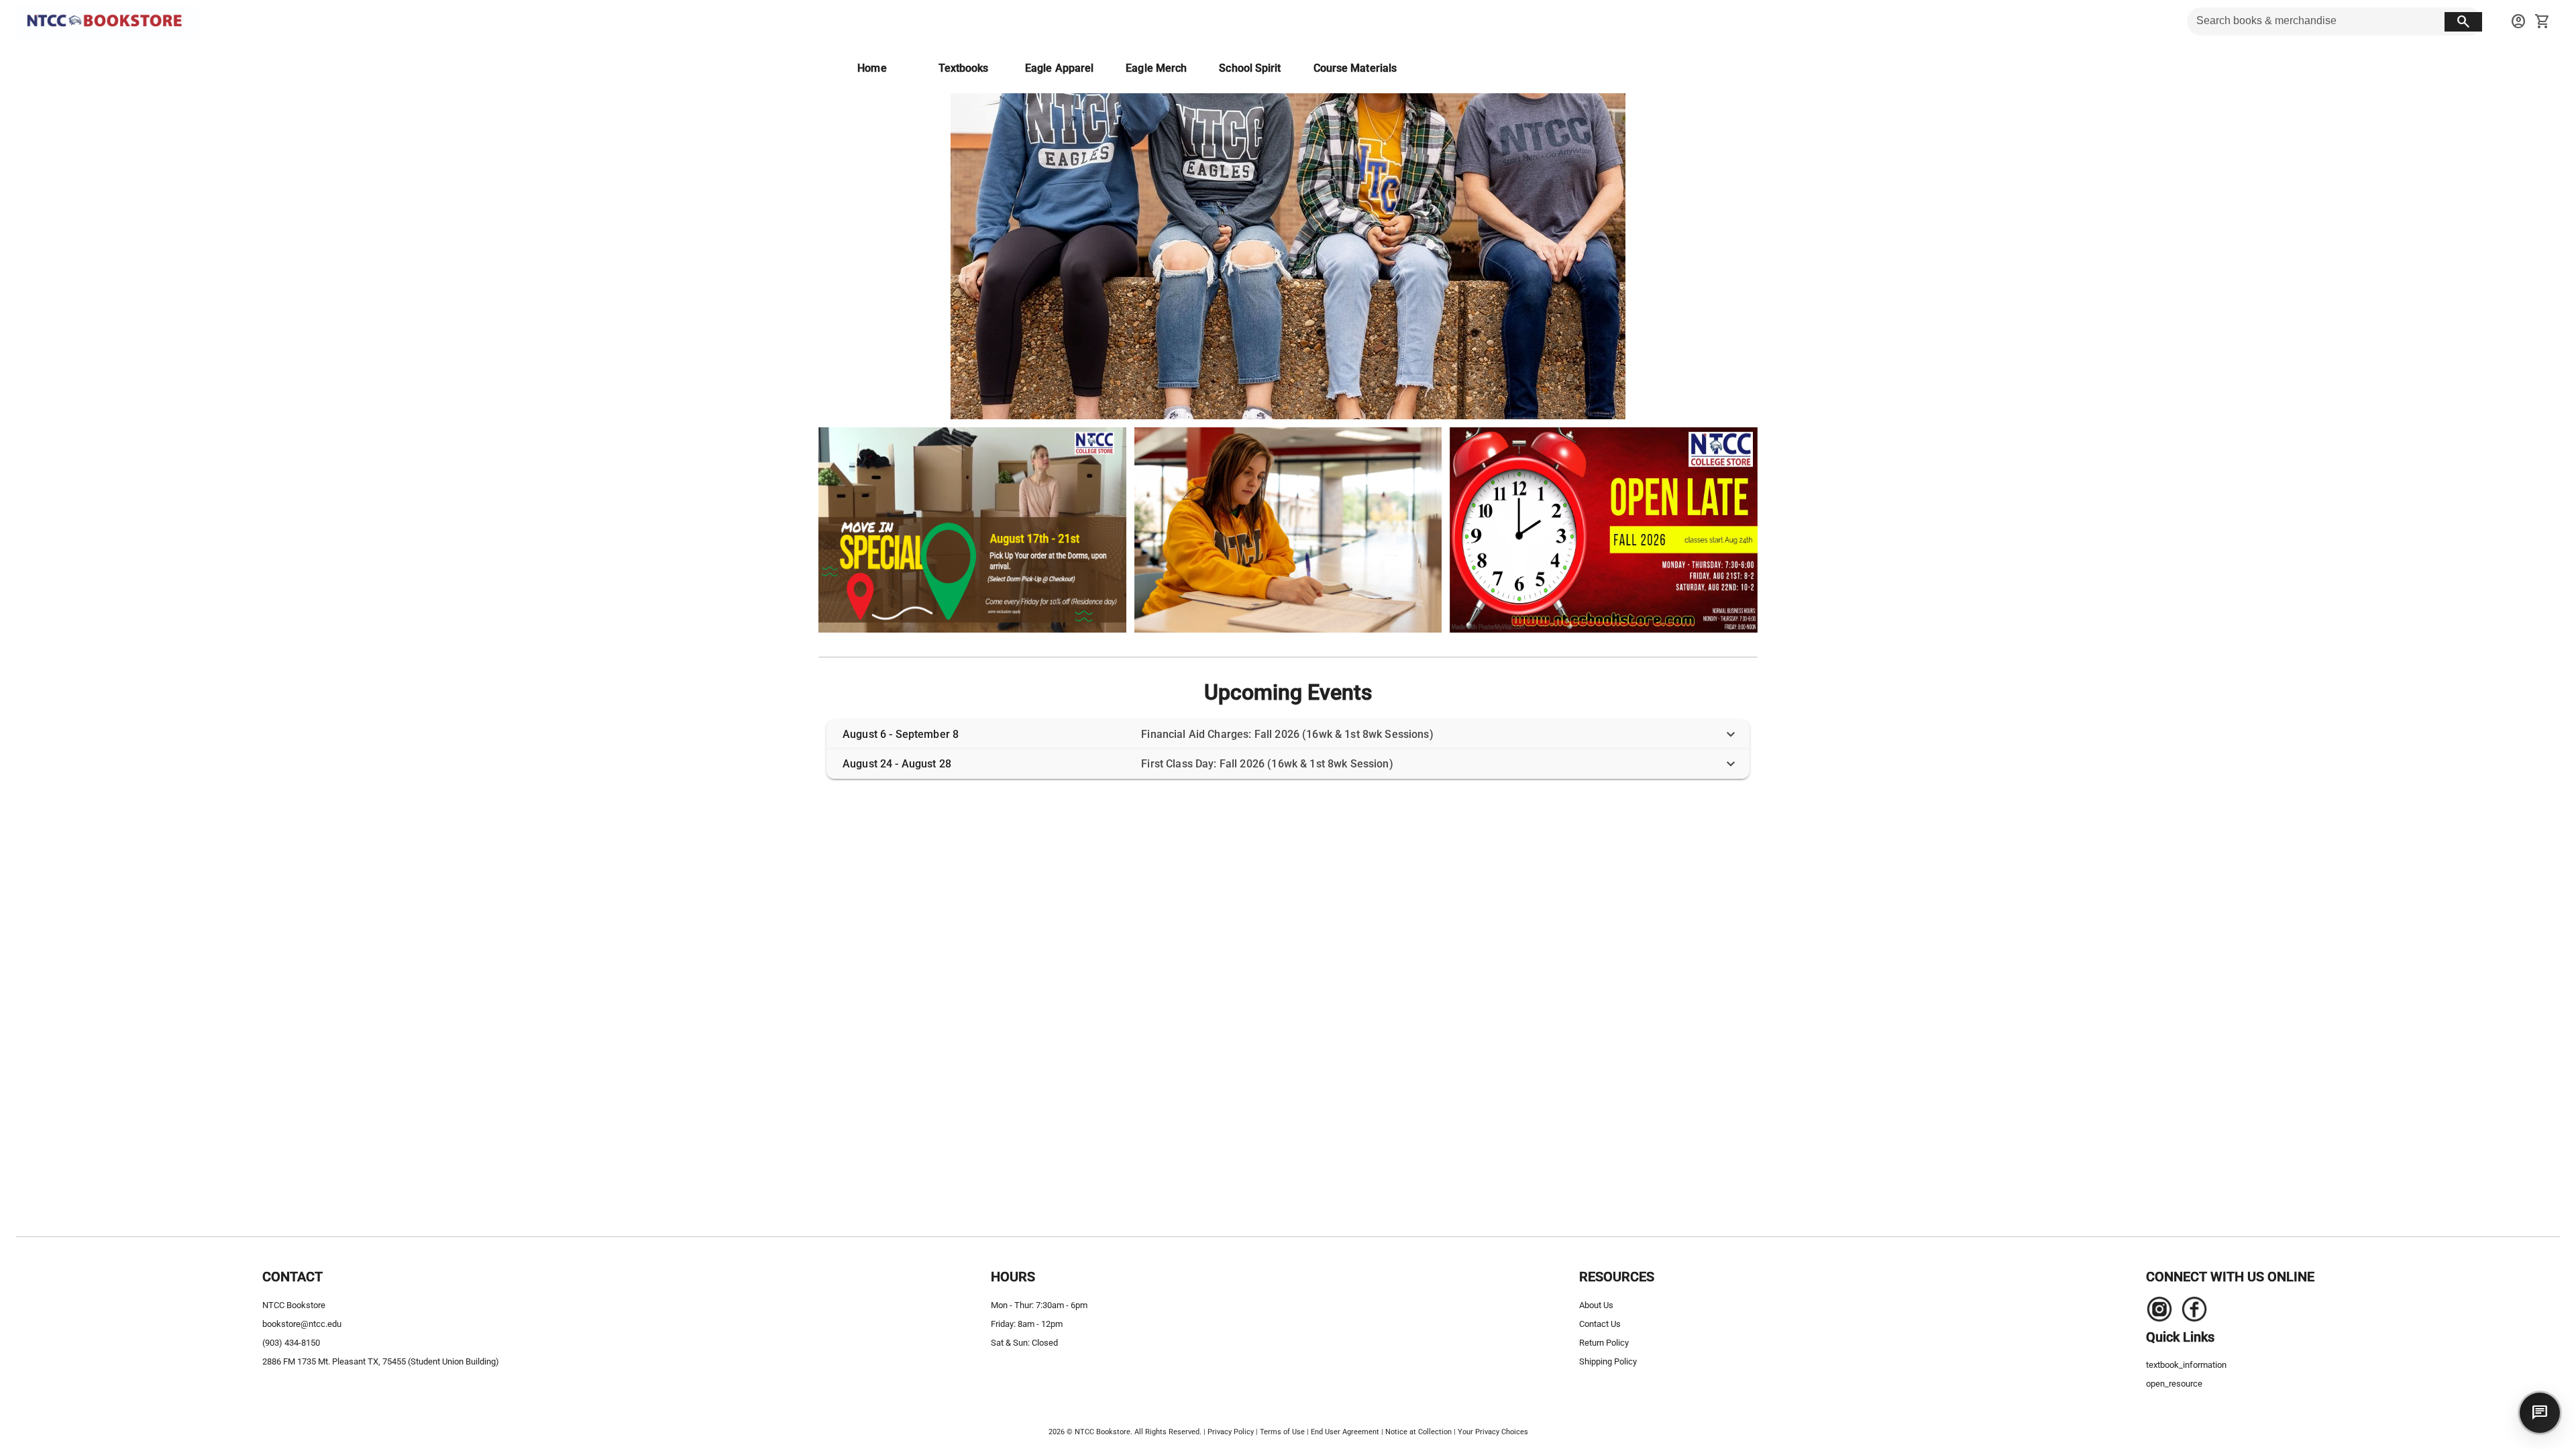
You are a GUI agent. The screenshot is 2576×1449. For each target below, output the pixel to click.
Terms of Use (1282, 1432)
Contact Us (1600, 1324)
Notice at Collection (1418, 1432)
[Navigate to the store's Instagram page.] (2159, 1313)
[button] (1288, 735)
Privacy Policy (1231, 1432)
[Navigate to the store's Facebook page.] (2190, 1313)
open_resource (2174, 1384)
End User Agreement (1345, 1432)
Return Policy (1604, 1343)
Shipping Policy (1608, 1361)
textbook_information (2186, 1365)
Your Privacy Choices (1493, 1432)
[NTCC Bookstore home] (107, 21)
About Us (1596, 1305)
